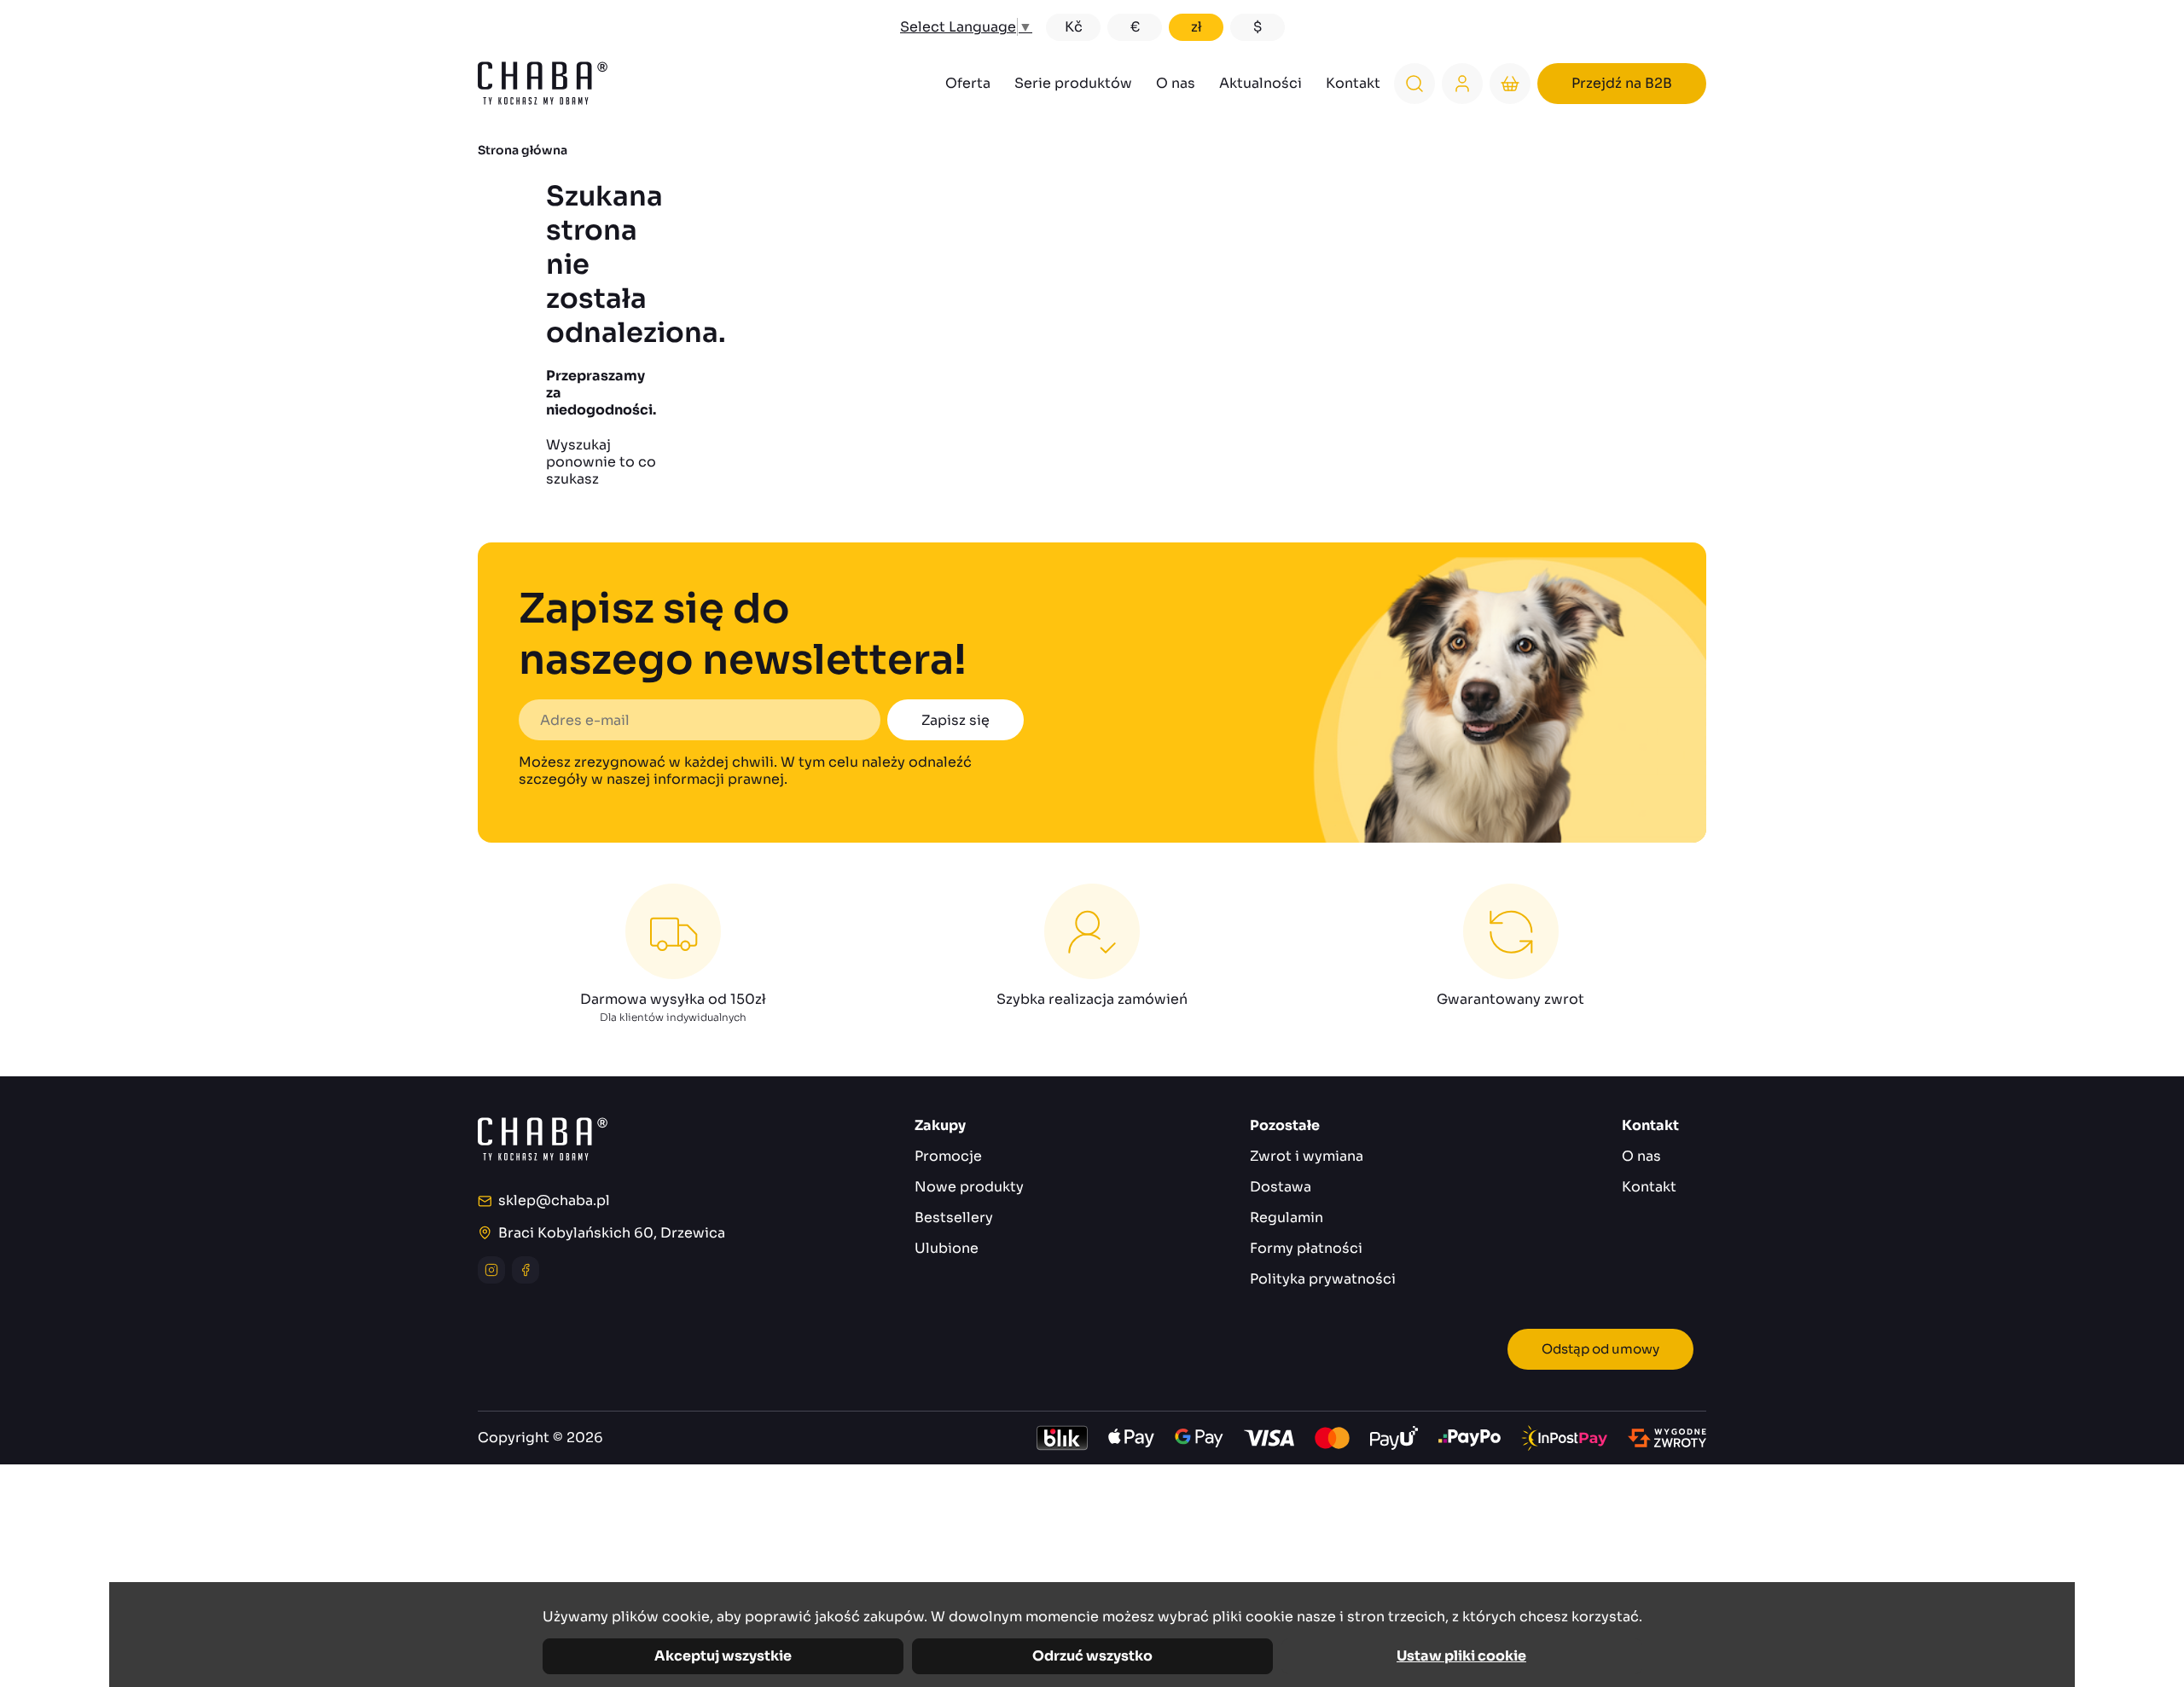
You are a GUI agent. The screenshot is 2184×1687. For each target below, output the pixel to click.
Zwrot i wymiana (1307, 1156)
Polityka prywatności (1323, 1279)
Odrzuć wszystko (1092, 1656)
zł (1197, 27)
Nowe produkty (969, 1187)
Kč (1074, 27)
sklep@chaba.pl (554, 1201)
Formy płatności (1306, 1248)
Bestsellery (954, 1217)
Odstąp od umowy (1600, 1349)
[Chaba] (543, 83)
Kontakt (1353, 83)
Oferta (968, 83)
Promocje (948, 1156)
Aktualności (1260, 83)
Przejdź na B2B (1622, 83)
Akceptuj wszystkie (723, 1656)
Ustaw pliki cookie (1461, 1656)
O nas (1176, 83)
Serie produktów (1073, 83)
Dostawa (1281, 1187)
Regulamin (1287, 1217)
